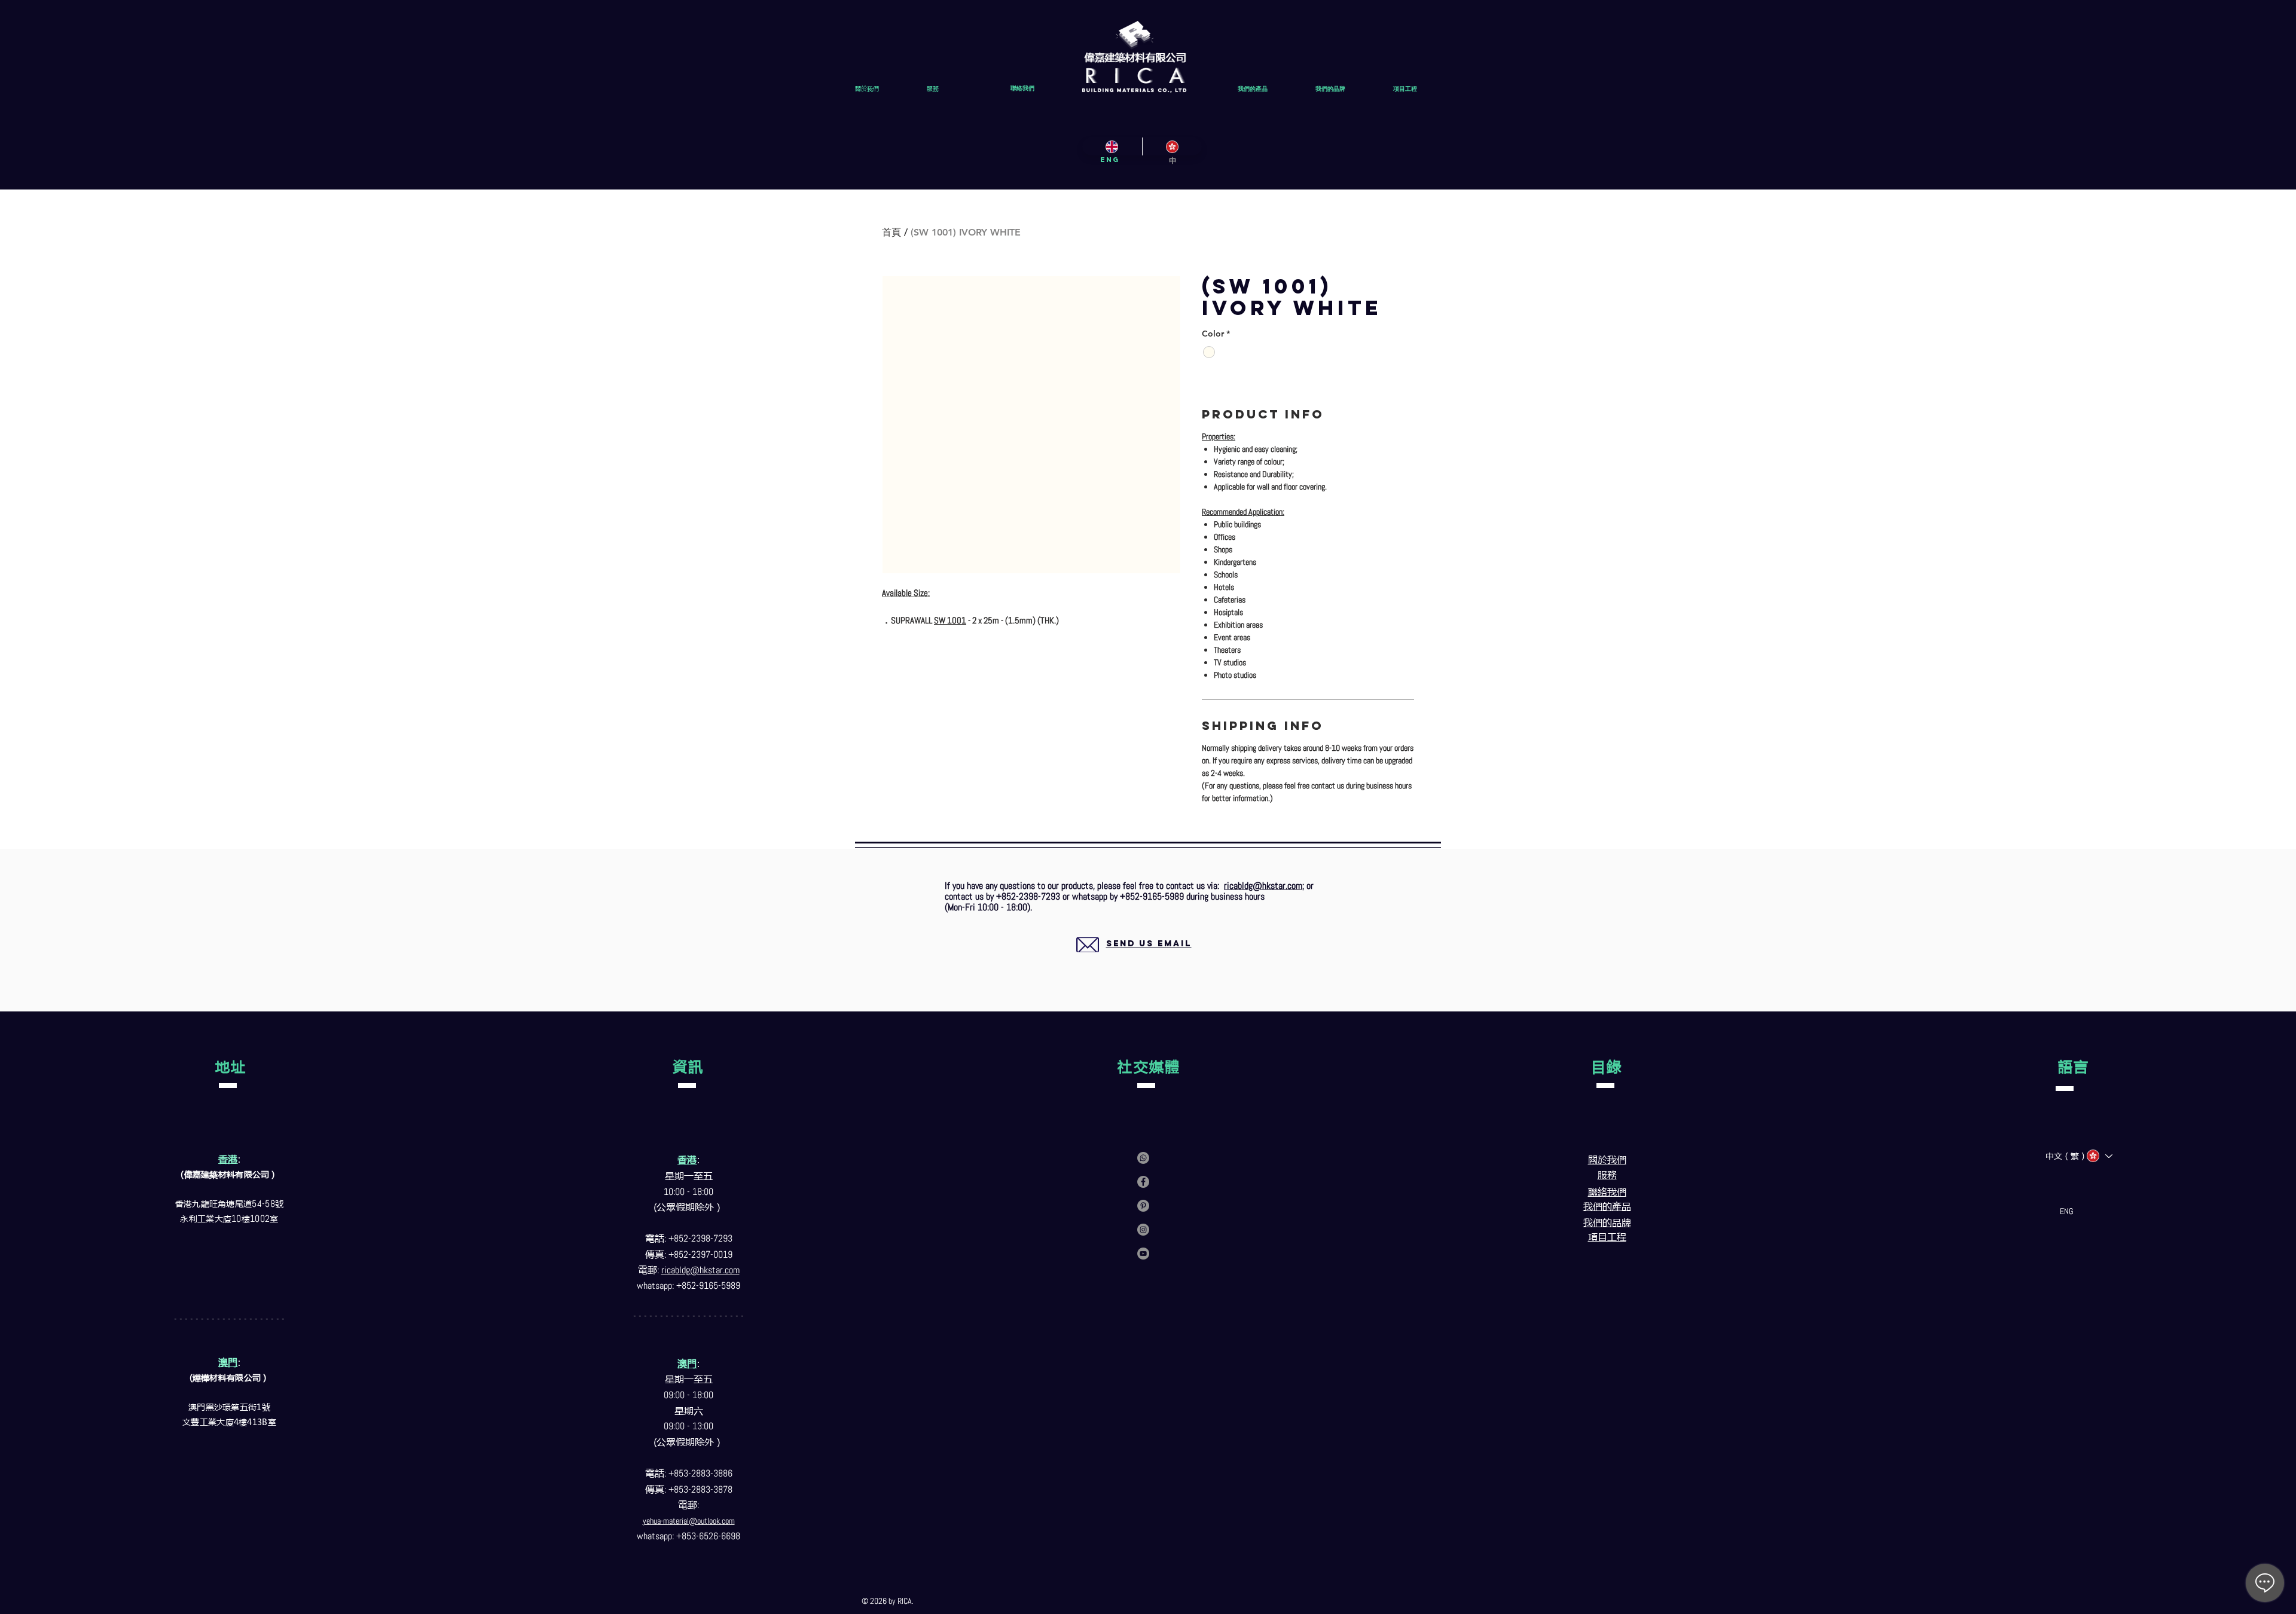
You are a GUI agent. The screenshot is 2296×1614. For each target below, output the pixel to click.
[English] (1112, 146)
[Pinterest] (1143, 1206)
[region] (1135, 958)
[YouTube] (1143, 1254)
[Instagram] (1143, 1230)
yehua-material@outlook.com (689, 1521)
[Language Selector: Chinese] (2099, 1156)
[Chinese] (1172, 146)
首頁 (891, 232)
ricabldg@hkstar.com (1263, 886)
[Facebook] (1143, 1182)
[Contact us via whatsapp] (1143, 1158)
